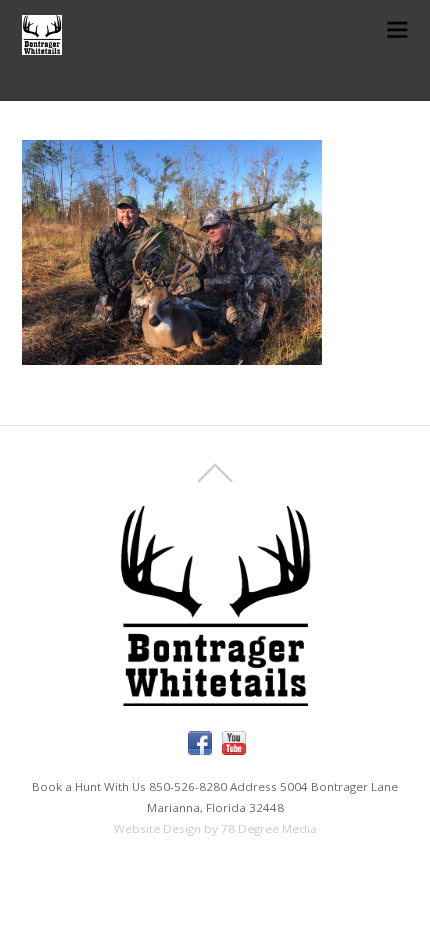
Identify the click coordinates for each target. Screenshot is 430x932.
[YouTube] (234, 742)
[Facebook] (200, 742)
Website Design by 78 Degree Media (215, 828)
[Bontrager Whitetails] (42, 43)
